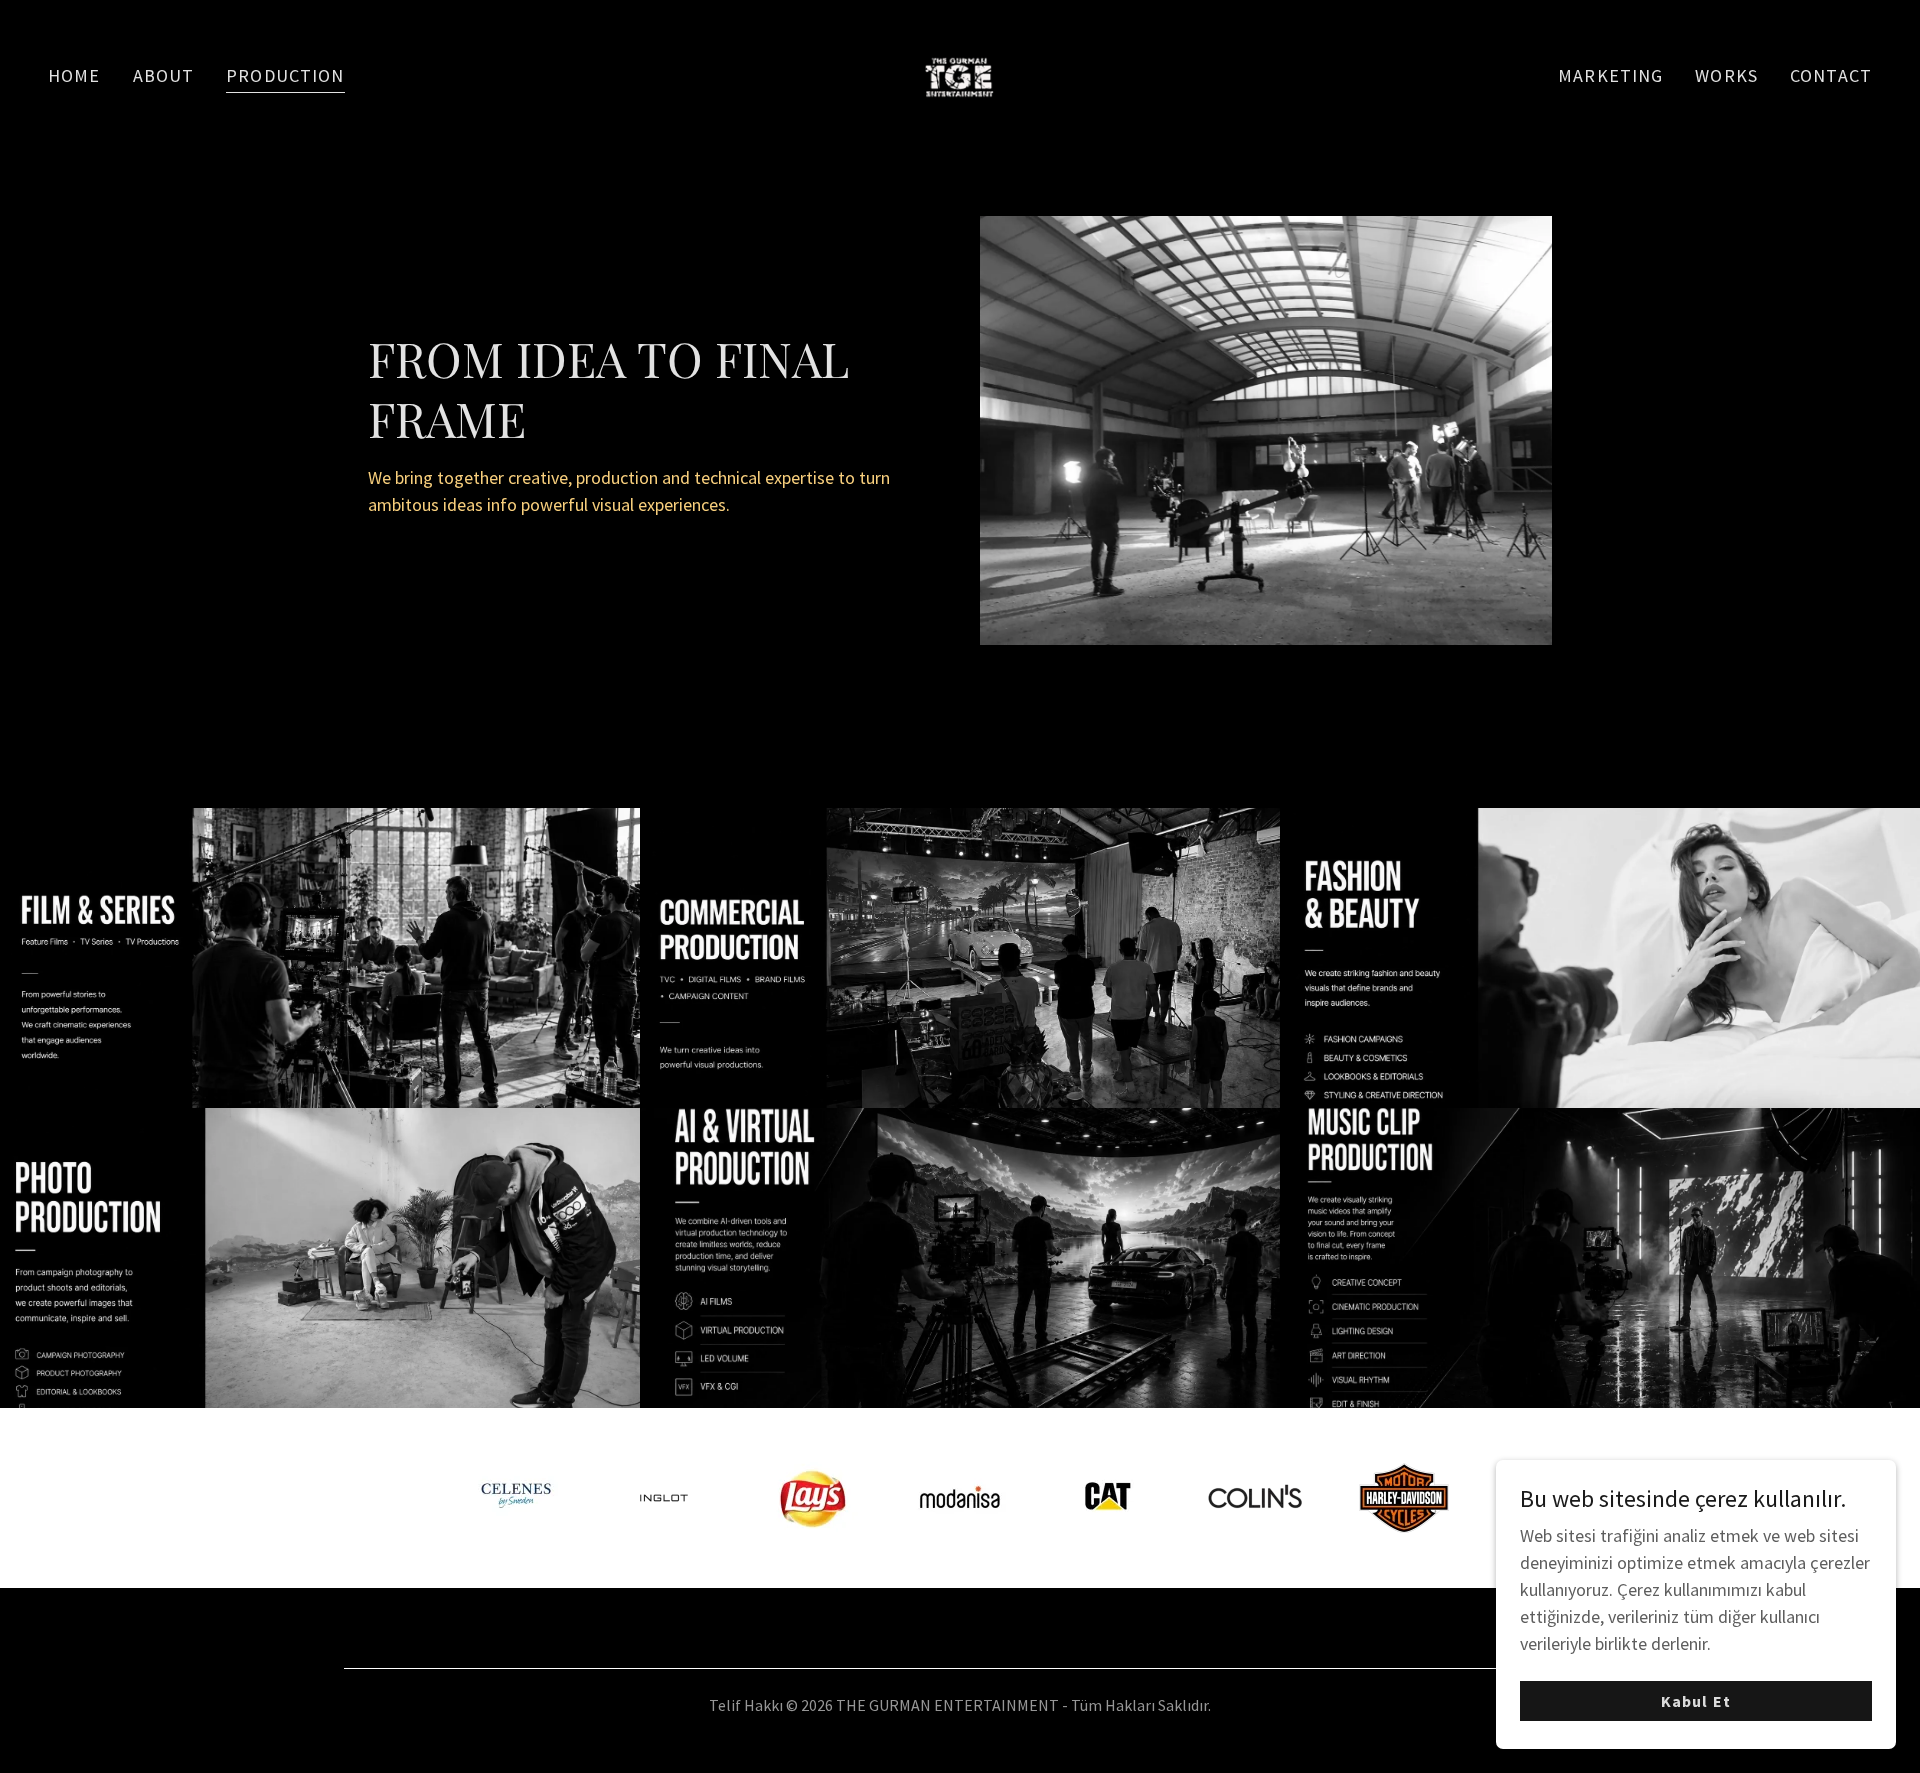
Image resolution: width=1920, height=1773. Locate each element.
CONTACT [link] (1831, 75)
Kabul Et (1695, 1701)
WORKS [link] (1726, 75)
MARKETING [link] (1610, 75)
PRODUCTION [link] (285, 75)
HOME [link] (74, 75)
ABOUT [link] (164, 75)
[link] (960, 73)
